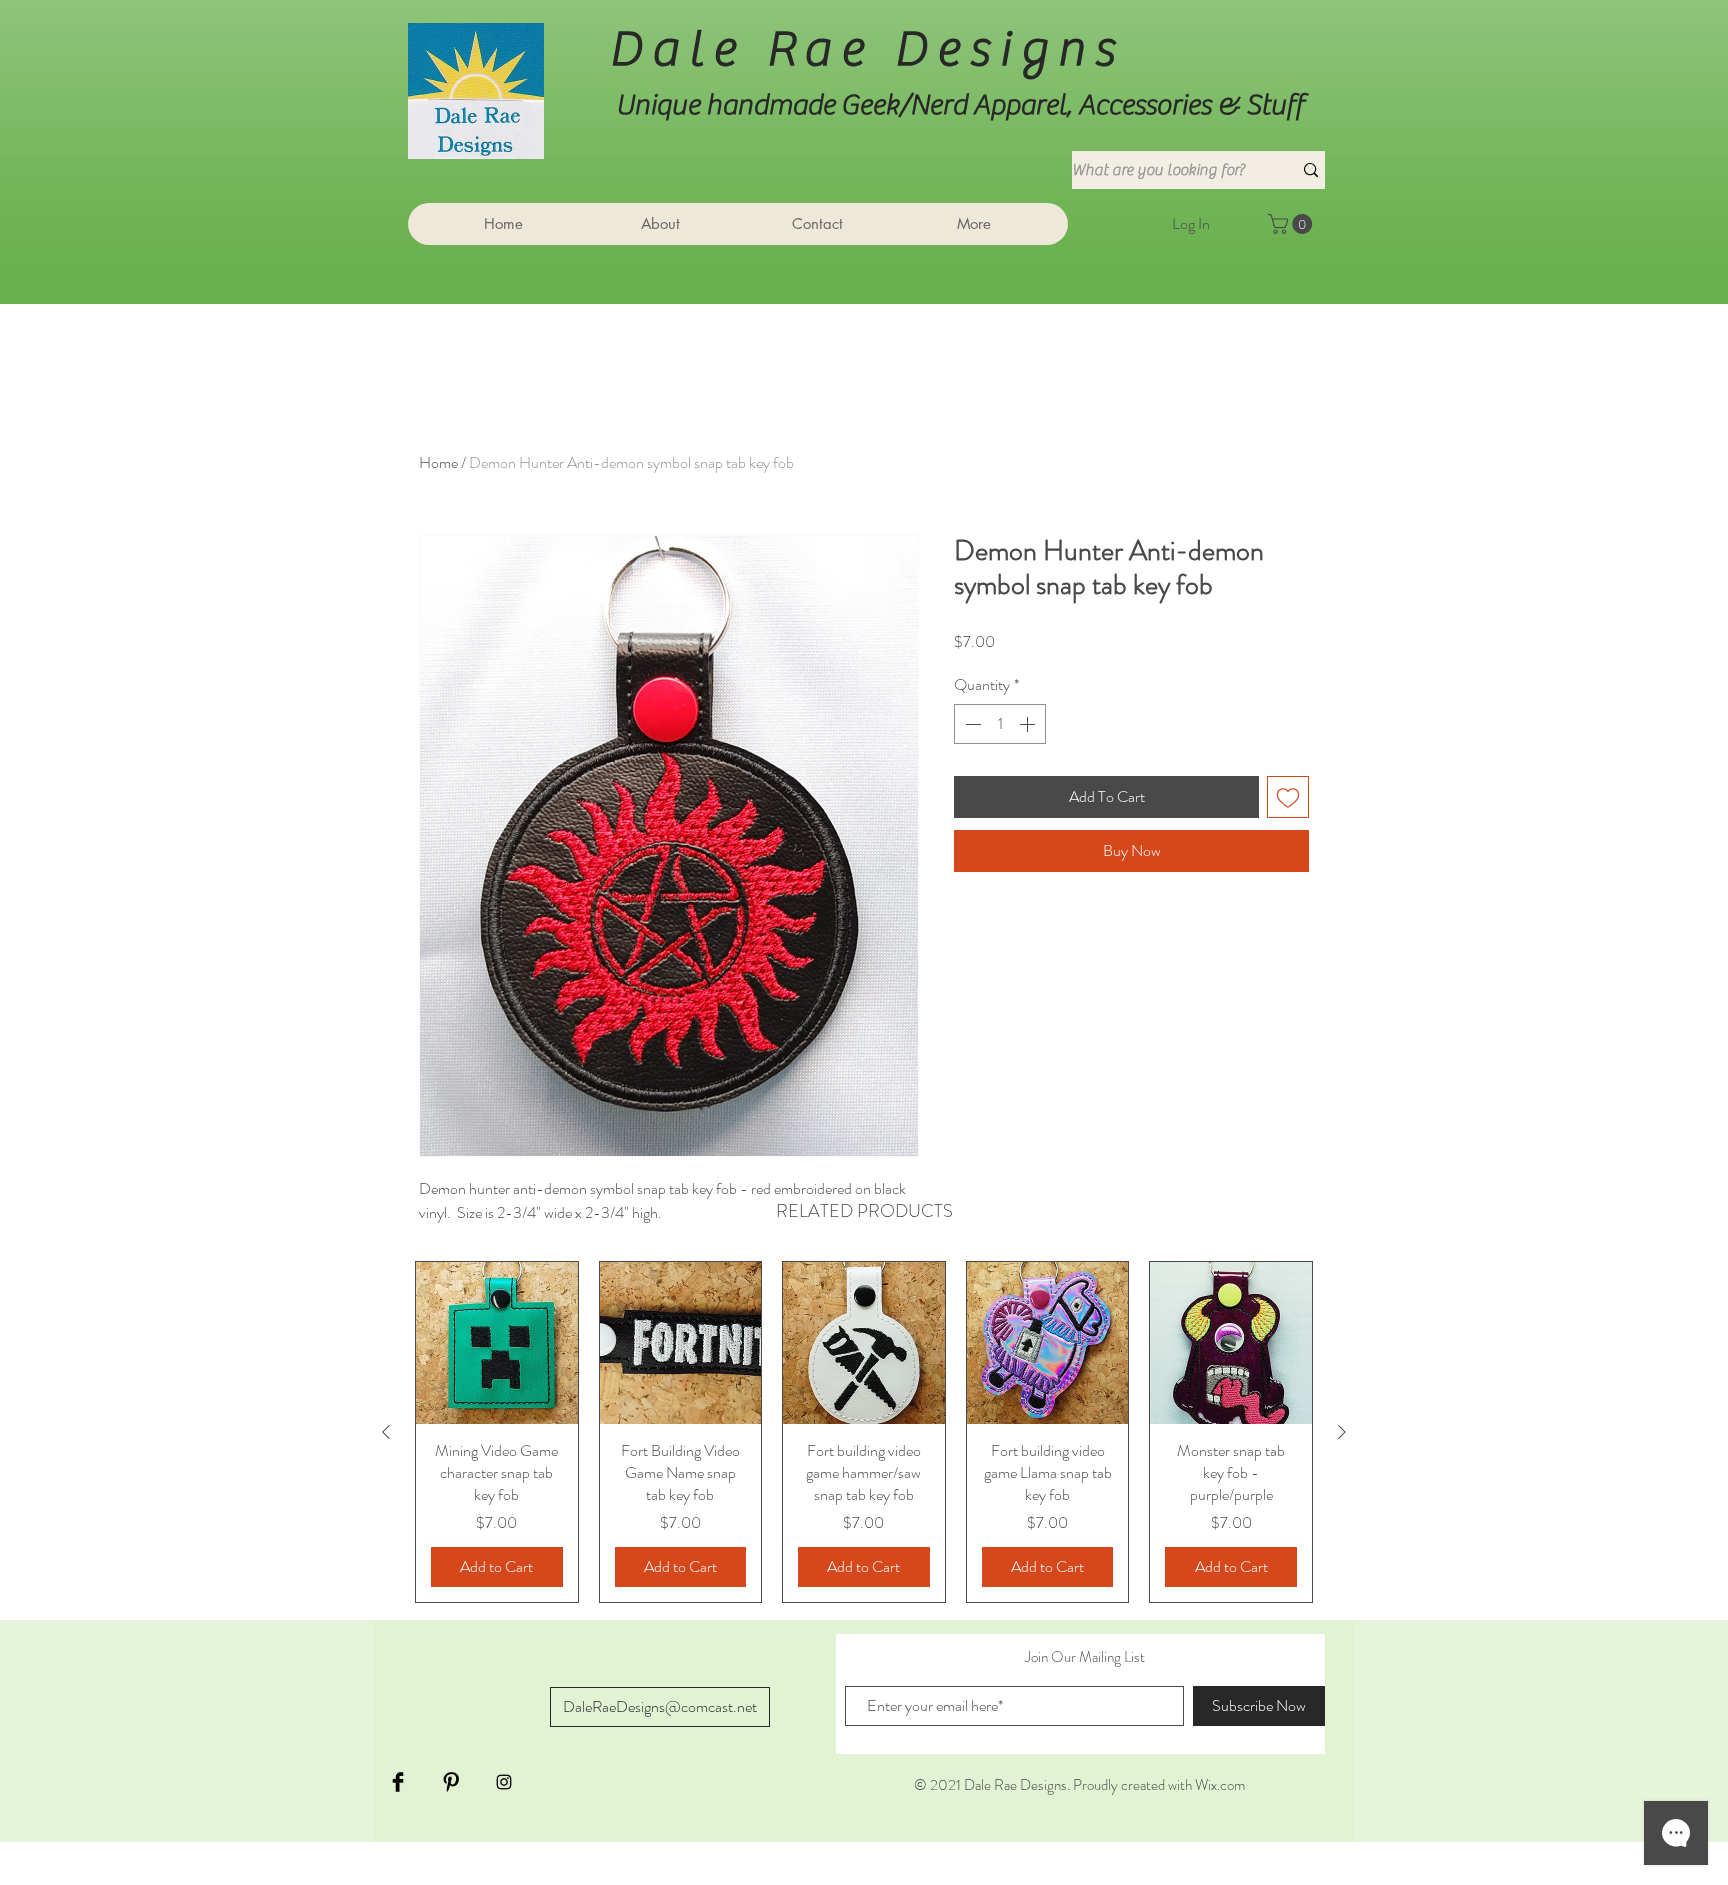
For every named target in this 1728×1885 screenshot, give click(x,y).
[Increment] (1029, 724)
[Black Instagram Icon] (504, 1782)
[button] (1292, 224)
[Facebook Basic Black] (398, 1782)
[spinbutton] (1000, 724)
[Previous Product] (386, 1432)
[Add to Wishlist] (1288, 797)
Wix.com (1220, 1785)
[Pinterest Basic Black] (451, 1782)
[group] (864, 1432)
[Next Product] (1342, 1432)
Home (438, 462)
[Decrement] (971, 724)
